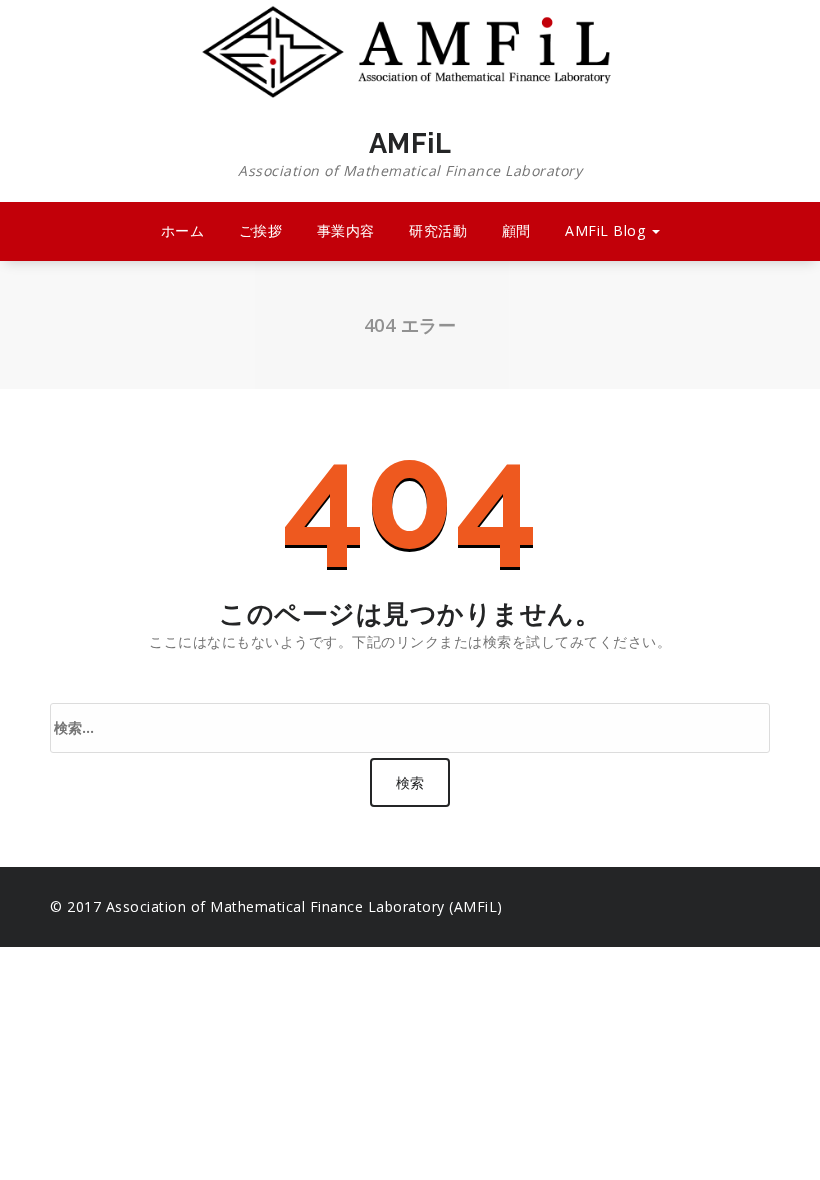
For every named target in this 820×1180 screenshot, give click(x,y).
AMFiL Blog (607, 230)
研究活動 (438, 230)
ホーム (183, 230)
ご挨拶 (261, 230)
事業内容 (346, 230)
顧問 (516, 230)
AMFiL (410, 154)
